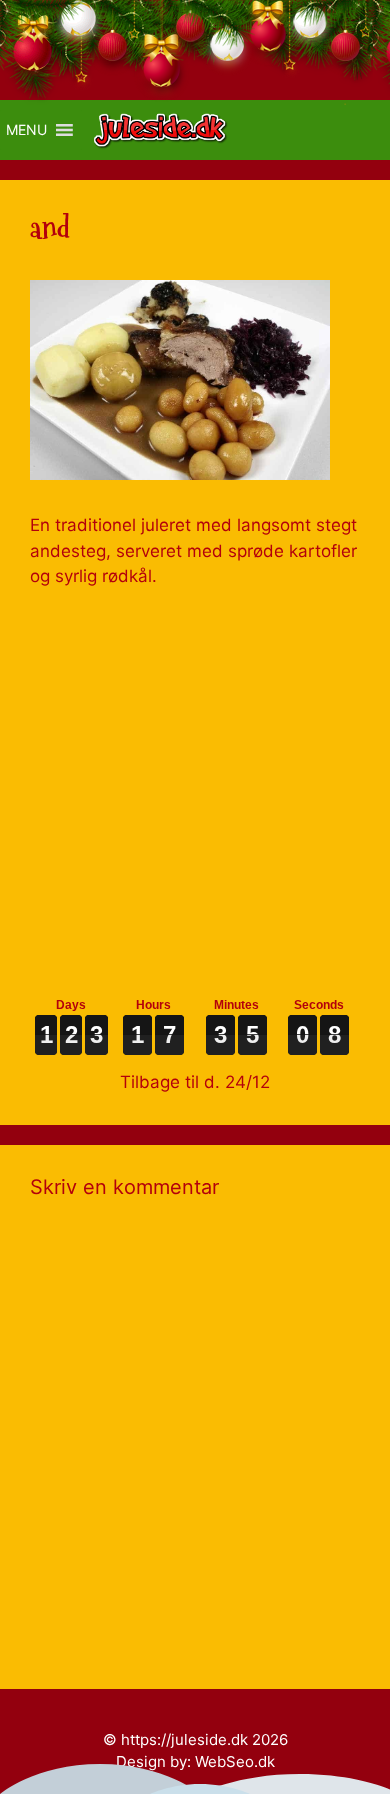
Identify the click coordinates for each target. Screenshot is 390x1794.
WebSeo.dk (235, 1761)
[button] (26, 130)
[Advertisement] (195, 785)
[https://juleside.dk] (165, 130)
